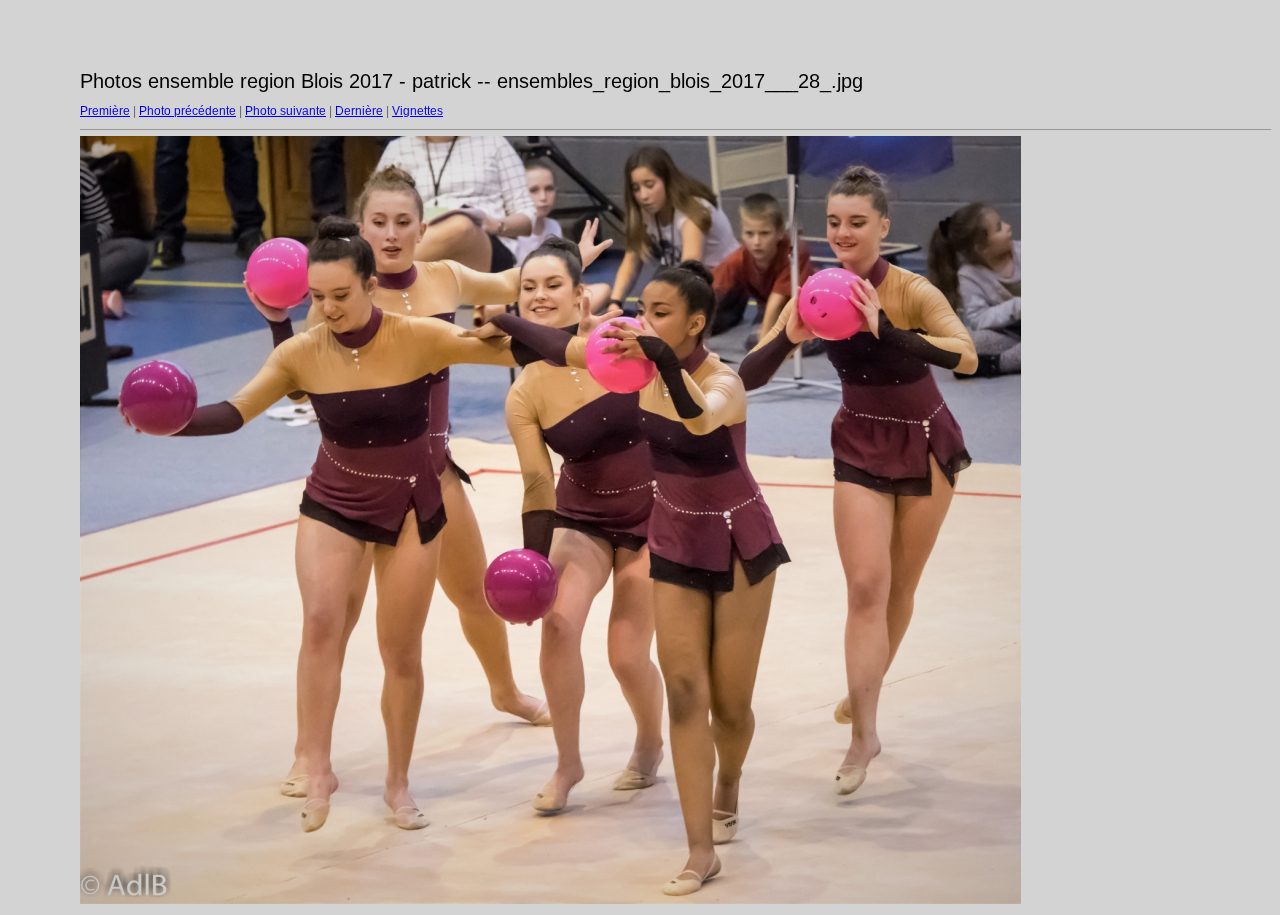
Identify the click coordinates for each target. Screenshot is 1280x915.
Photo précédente (187, 111)
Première (105, 111)
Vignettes (417, 111)
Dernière (359, 111)
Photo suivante (285, 111)
